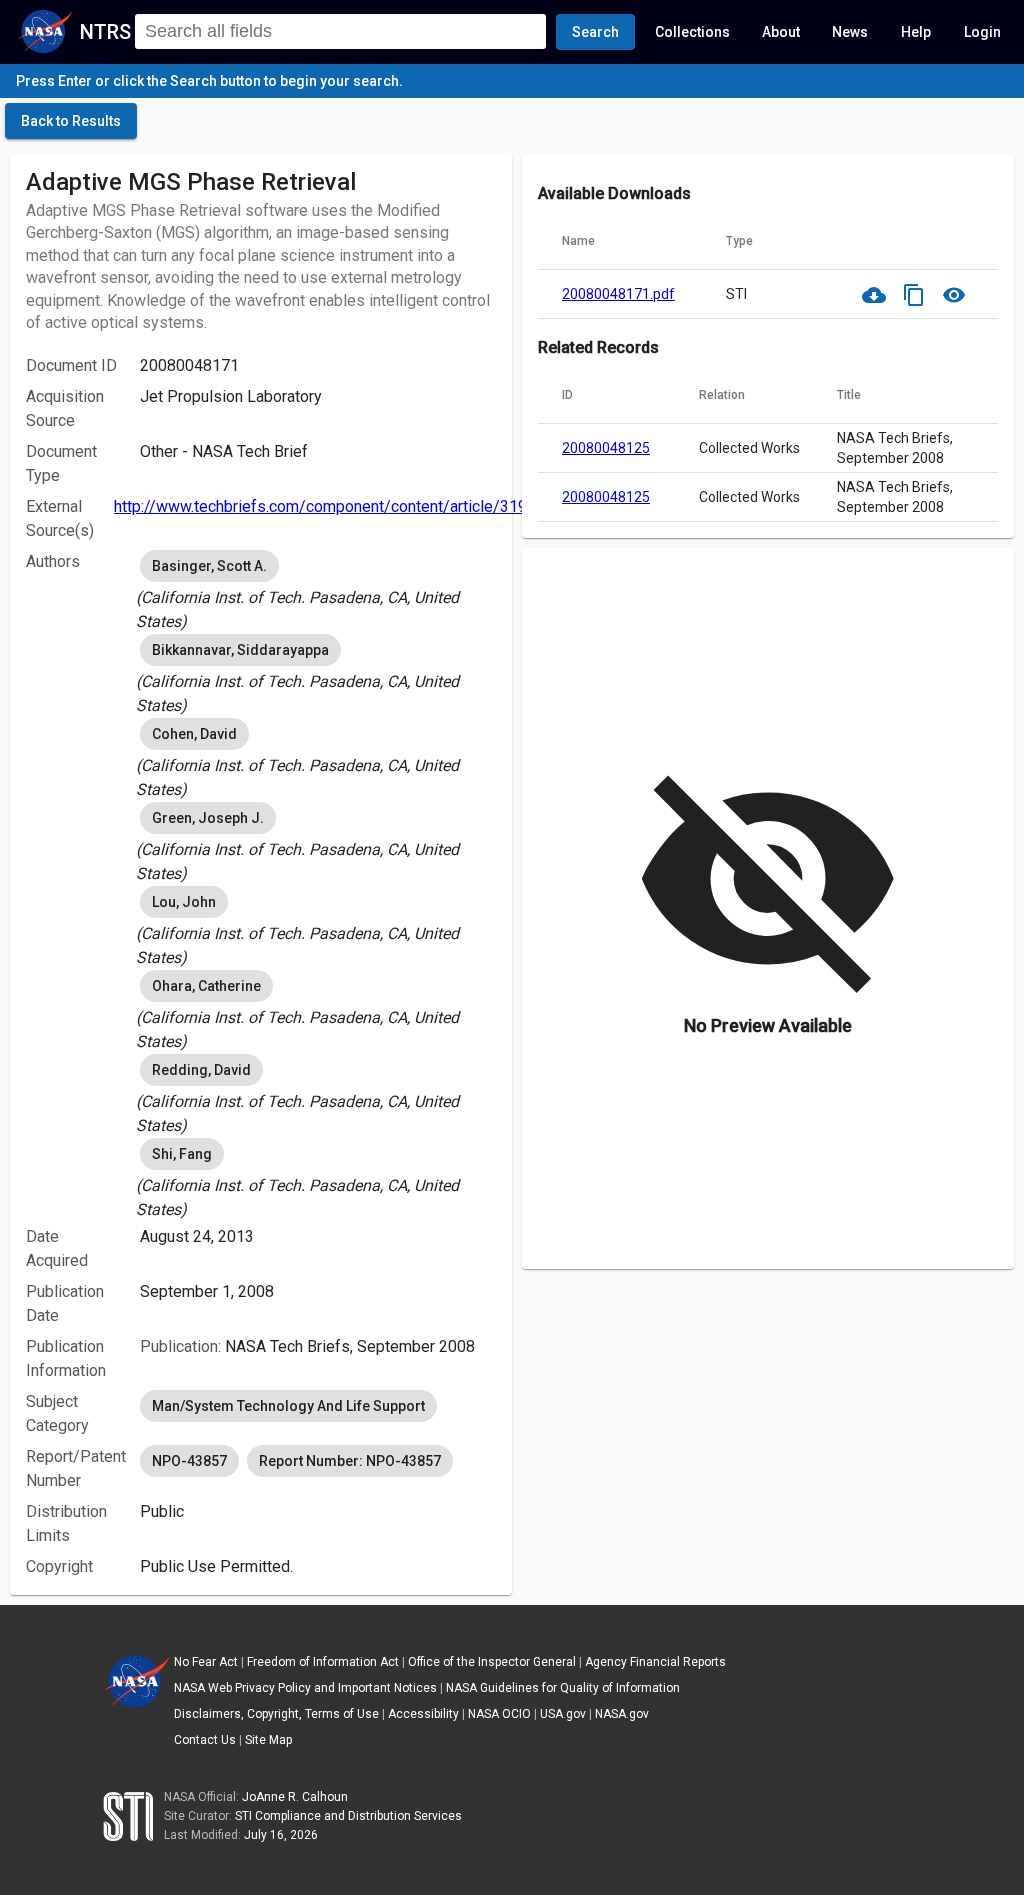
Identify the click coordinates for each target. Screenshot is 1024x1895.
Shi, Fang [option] (182, 1154)
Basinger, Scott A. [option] (209, 566)
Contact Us (205, 1740)
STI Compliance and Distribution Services (348, 1816)
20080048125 (606, 448)
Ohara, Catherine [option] (206, 986)
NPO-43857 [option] (189, 1461)
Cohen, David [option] (194, 734)
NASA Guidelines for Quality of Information (563, 1688)
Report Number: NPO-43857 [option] (350, 1461)
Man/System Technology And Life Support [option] (288, 1406)
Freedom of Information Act (323, 1662)
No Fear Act (206, 1662)
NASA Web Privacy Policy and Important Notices (305, 1688)
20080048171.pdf (618, 294)
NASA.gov (622, 1714)
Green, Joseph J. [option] (208, 818)
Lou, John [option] (184, 902)
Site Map (268, 1740)
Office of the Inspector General (492, 1662)
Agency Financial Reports (655, 1662)
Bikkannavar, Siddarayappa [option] (240, 650)
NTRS (105, 32)
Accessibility (423, 1714)
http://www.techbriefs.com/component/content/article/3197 (325, 506)
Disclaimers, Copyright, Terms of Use (276, 1714)
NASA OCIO (499, 1714)
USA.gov (563, 1714)
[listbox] (318, 590)
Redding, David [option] (201, 1070)
